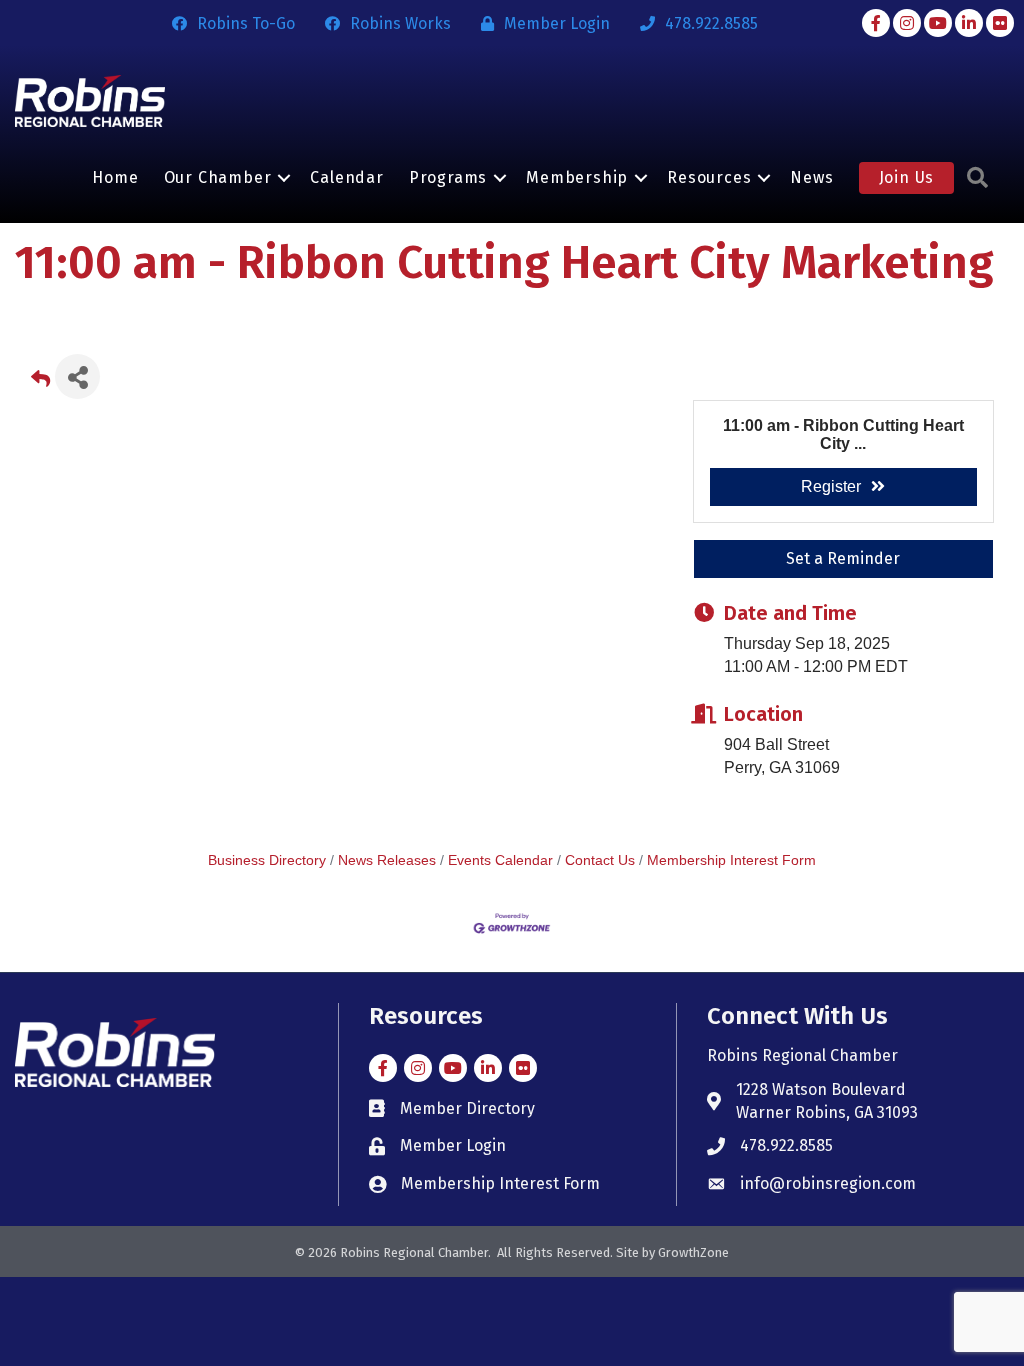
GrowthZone (693, 1252)
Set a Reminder (843, 558)
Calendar (346, 177)
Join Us (907, 177)
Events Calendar (500, 860)
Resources (709, 177)
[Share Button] (77, 376)
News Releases (387, 860)
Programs (448, 177)
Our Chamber (218, 177)
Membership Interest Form (731, 860)
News (811, 177)
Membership (577, 177)
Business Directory (267, 860)
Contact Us (600, 860)
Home (115, 177)
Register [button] (831, 486)
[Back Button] (40, 382)
